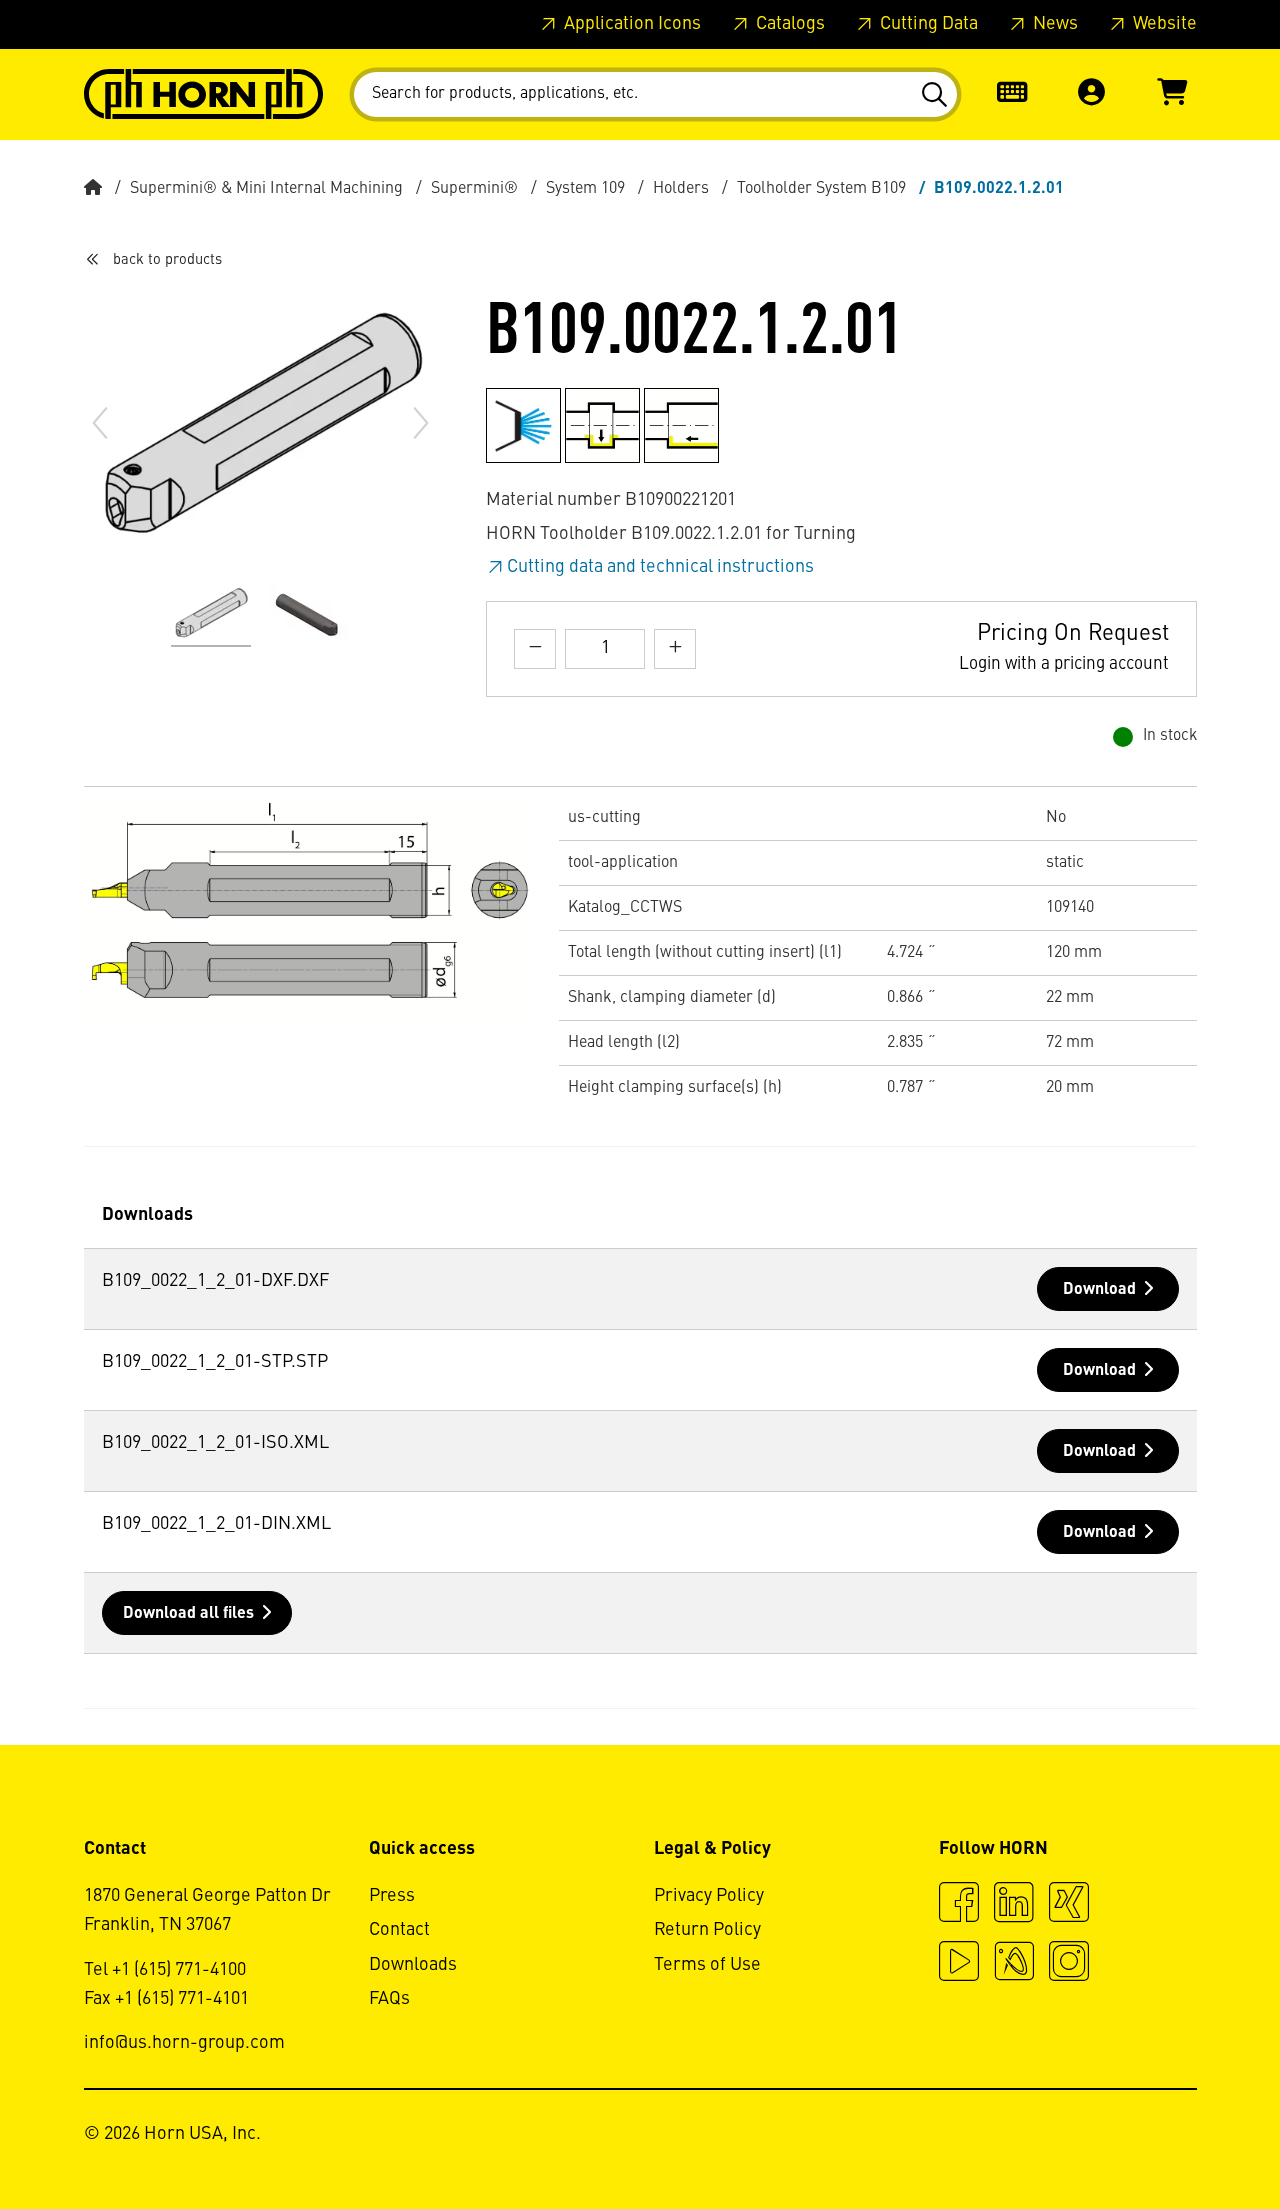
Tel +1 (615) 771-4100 (165, 1970)
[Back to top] (1188, 2139)
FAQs (389, 1999)
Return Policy (707, 1930)
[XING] (1069, 1905)
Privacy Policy (709, 1896)
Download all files (188, 1614)
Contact (399, 1930)
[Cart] (1172, 94)
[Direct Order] (1012, 94)
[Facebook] (959, 1905)
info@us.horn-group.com (184, 2043)
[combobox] (655, 94)
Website (1163, 24)
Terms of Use (707, 1965)
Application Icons (630, 24)
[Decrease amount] (535, 648)
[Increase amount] (675, 648)
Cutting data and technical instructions (660, 567)
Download (1099, 1290)
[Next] (421, 423)
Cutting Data (927, 24)
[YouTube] (959, 1964)
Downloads (413, 1965)
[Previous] (100, 423)
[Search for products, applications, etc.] (933, 95)
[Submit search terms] (933, 95)
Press (392, 1896)
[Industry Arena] (1014, 1964)
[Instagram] (1069, 1964)
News (1053, 24)
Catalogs (788, 24)
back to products (167, 260)
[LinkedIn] (1014, 1905)
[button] (1092, 94)
